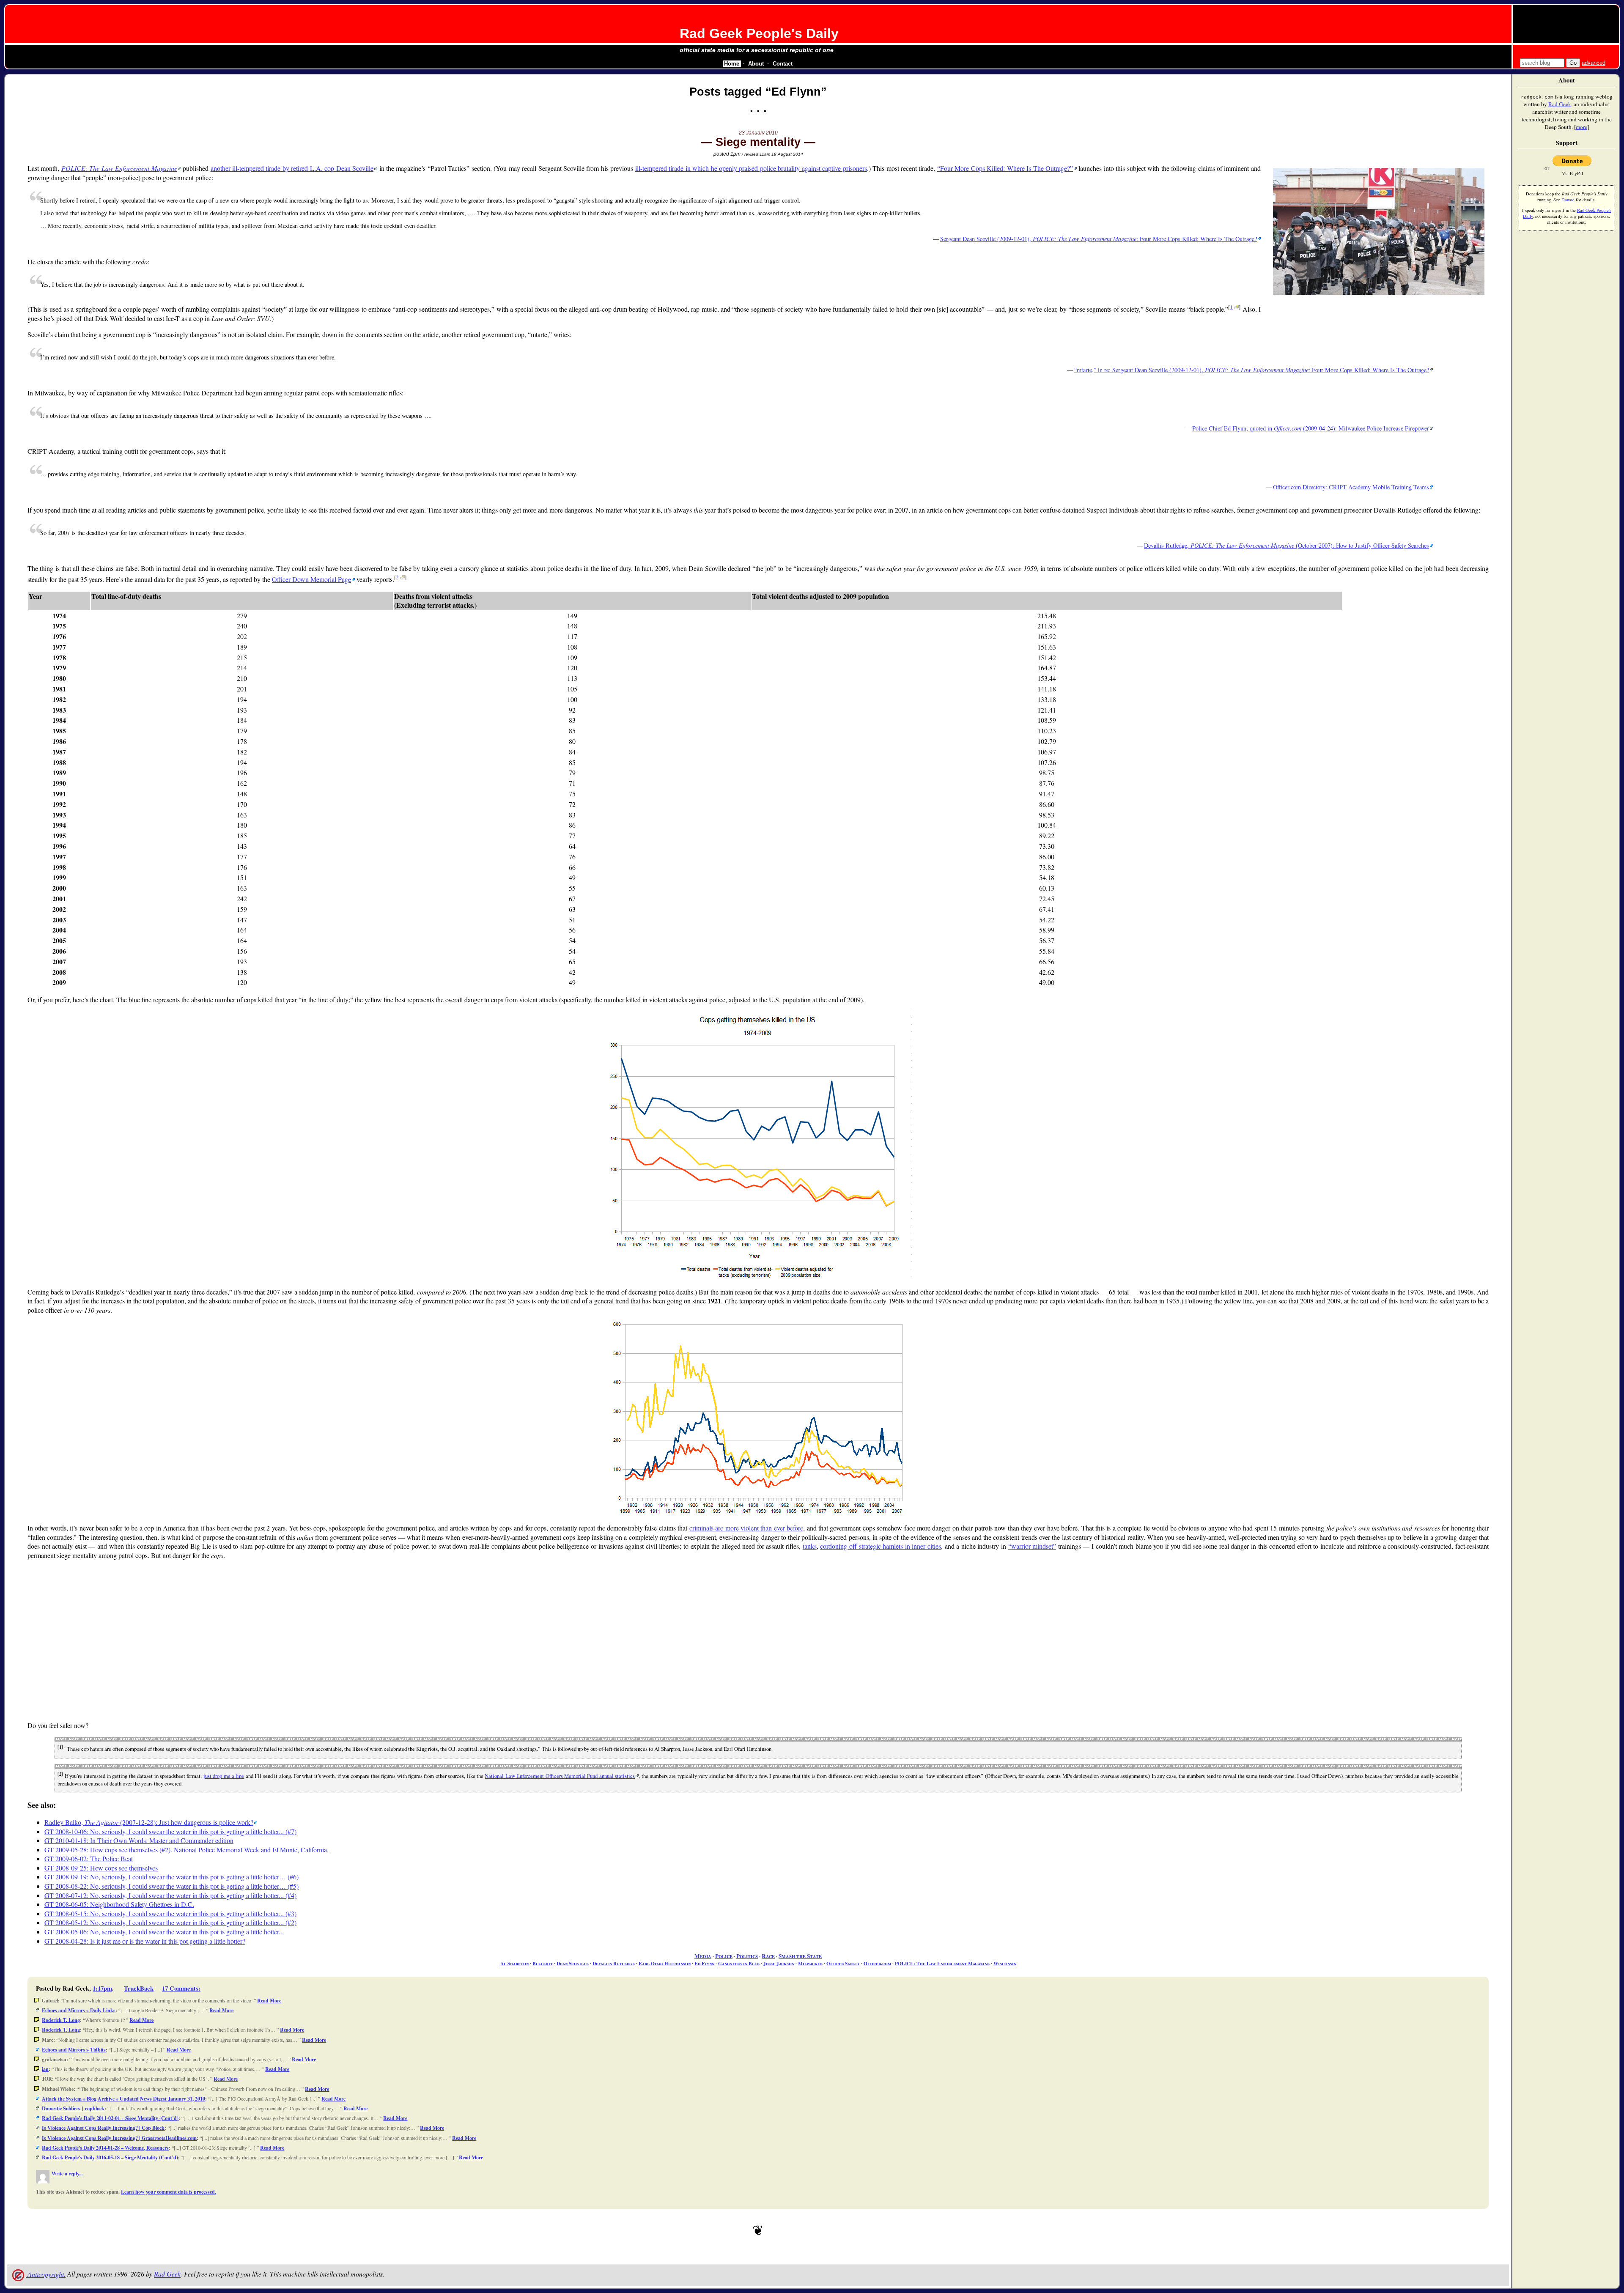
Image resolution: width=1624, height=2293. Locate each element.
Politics (747, 1956)
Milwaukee (810, 1963)
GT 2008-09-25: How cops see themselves (101, 1868)
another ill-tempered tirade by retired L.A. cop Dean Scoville (292, 168)
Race (768, 1956)
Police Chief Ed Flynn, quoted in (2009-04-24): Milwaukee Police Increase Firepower (1311, 428)
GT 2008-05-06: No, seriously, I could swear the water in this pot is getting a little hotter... (164, 1932)
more (1581, 127)
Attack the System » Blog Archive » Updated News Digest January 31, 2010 (123, 2099)
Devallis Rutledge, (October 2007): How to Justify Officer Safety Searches (1287, 545)
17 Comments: (181, 1988)
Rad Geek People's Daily (759, 33)
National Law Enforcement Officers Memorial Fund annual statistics (560, 1776)
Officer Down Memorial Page (311, 579)
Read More (269, 2001)
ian (45, 2069)
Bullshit (543, 1963)
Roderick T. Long (61, 2020)
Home (732, 64)
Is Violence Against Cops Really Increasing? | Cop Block (103, 2128)
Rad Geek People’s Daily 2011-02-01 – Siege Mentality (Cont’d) (110, 2118)
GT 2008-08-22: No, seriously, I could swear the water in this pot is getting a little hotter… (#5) (171, 1886)
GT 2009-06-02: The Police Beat (89, 1858)
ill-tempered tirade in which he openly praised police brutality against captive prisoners (751, 168)
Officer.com (877, 1963)
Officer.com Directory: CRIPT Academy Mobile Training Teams (1351, 487)
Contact (783, 64)
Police (724, 1956)
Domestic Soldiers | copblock (73, 2108)
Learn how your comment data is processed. (169, 2192)
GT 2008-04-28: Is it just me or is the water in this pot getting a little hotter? (145, 1941)
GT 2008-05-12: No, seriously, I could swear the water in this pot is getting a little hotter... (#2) (170, 1922)
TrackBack (139, 1988)
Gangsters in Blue (739, 1963)
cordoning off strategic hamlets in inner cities (881, 1546)
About (756, 64)
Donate (1568, 200)
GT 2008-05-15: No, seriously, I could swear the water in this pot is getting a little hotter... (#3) (170, 1913)
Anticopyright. (46, 2274)
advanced (1594, 63)
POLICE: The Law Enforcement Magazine (942, 1963)
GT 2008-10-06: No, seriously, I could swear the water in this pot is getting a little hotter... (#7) (170, 1831)
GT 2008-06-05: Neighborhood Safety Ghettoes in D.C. (119, 1904)
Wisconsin (1005, 1963)
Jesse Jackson (779, 1963)
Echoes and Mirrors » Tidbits (74, 2050)
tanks (810, 1546)
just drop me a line (224, 1776)
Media (703, 1956)
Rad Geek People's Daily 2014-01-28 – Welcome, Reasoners (105, 2148)
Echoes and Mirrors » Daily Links (79, 2010)
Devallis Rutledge (614, 1963)
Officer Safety (843, 1963)
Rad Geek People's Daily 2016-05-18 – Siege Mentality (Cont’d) (110, 2157)
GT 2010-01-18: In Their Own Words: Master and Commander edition (139, 1840)
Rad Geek (167, 2274)
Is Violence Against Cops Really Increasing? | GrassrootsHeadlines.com (119, 2138)
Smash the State (800, 1956)
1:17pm (102, 1988)
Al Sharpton (514, 1963)
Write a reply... (67, 2174)
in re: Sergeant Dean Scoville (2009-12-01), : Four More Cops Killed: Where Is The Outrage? (1253, 370)
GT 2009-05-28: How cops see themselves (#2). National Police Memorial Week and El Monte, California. (187, 1850)
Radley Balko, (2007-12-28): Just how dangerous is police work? (149, 1822)
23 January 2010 (758, 133)
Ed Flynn (704, 1963)
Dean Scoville (573, 1963)
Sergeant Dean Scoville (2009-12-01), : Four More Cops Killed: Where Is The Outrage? (1099, 239)
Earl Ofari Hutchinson (665, 1963)
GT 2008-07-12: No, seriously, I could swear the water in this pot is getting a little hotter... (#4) (170, 1895)
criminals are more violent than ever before (746, 1528)
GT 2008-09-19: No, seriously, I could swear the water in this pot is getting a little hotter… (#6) (171, 1877)
